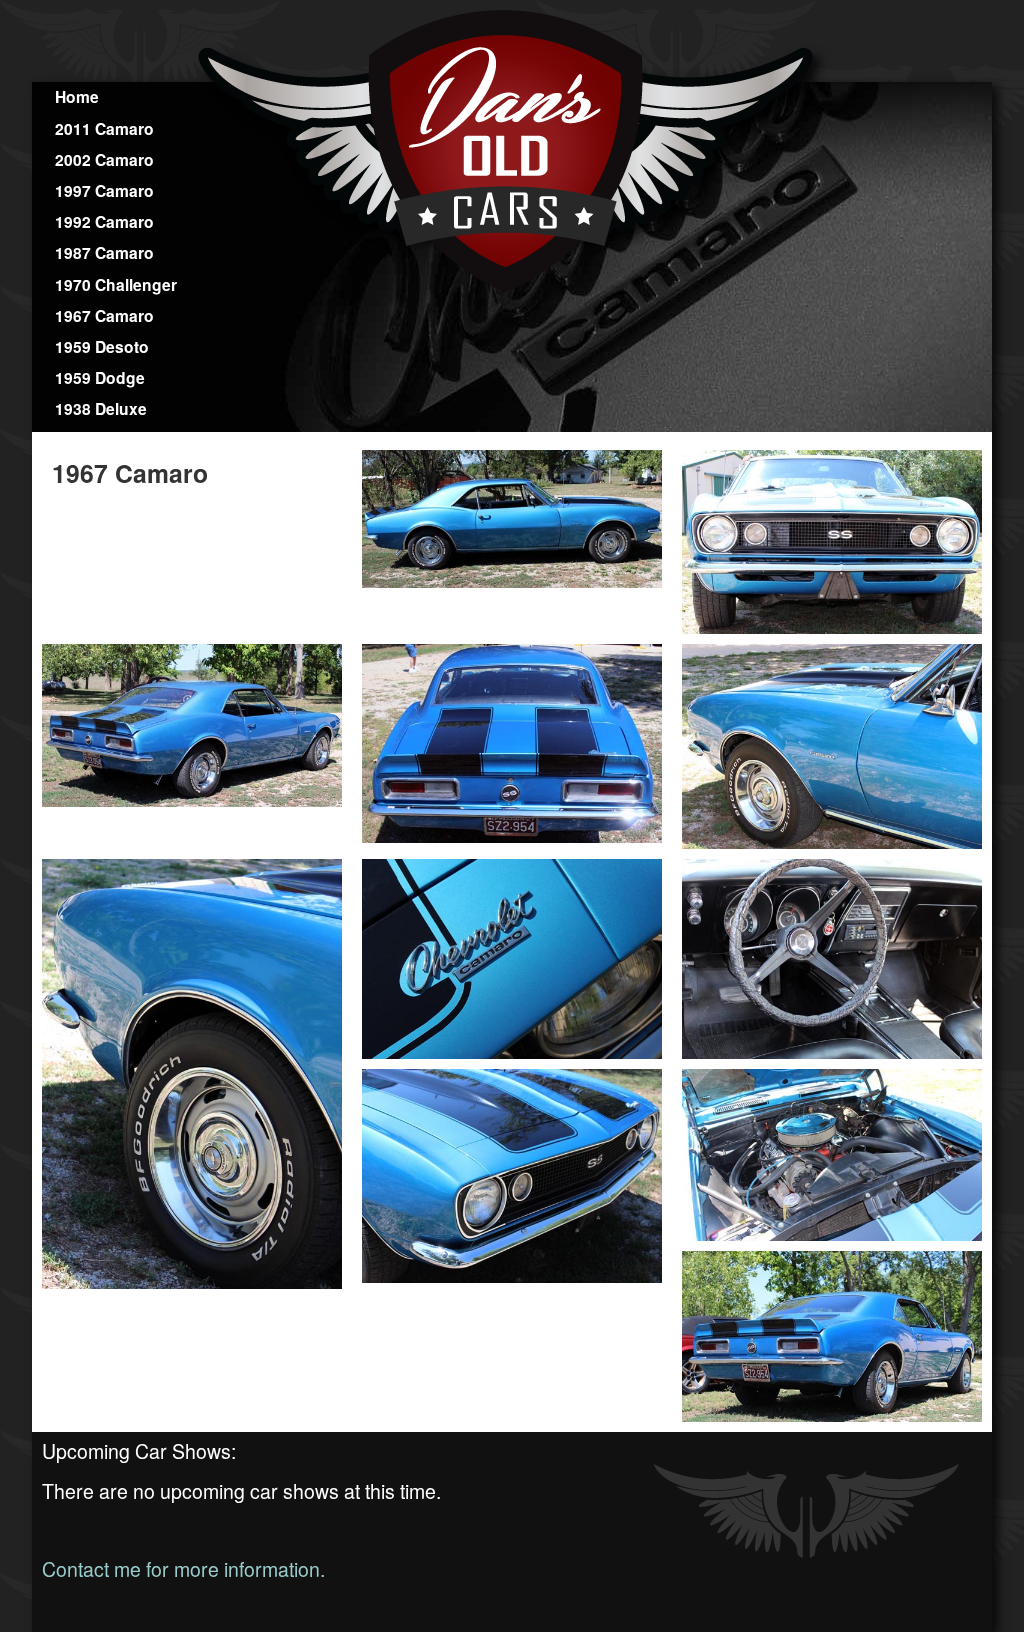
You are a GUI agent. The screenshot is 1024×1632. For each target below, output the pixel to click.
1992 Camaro (104, 221)
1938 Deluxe (101, 408)
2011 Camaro (104, 128)
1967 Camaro (104, 315)
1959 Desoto (102, 346)
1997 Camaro (104, 190)
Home (77, 96)
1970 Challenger (116, 284)
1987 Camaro (104, 252)
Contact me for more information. (183, 1569)
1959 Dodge (100, 377)
